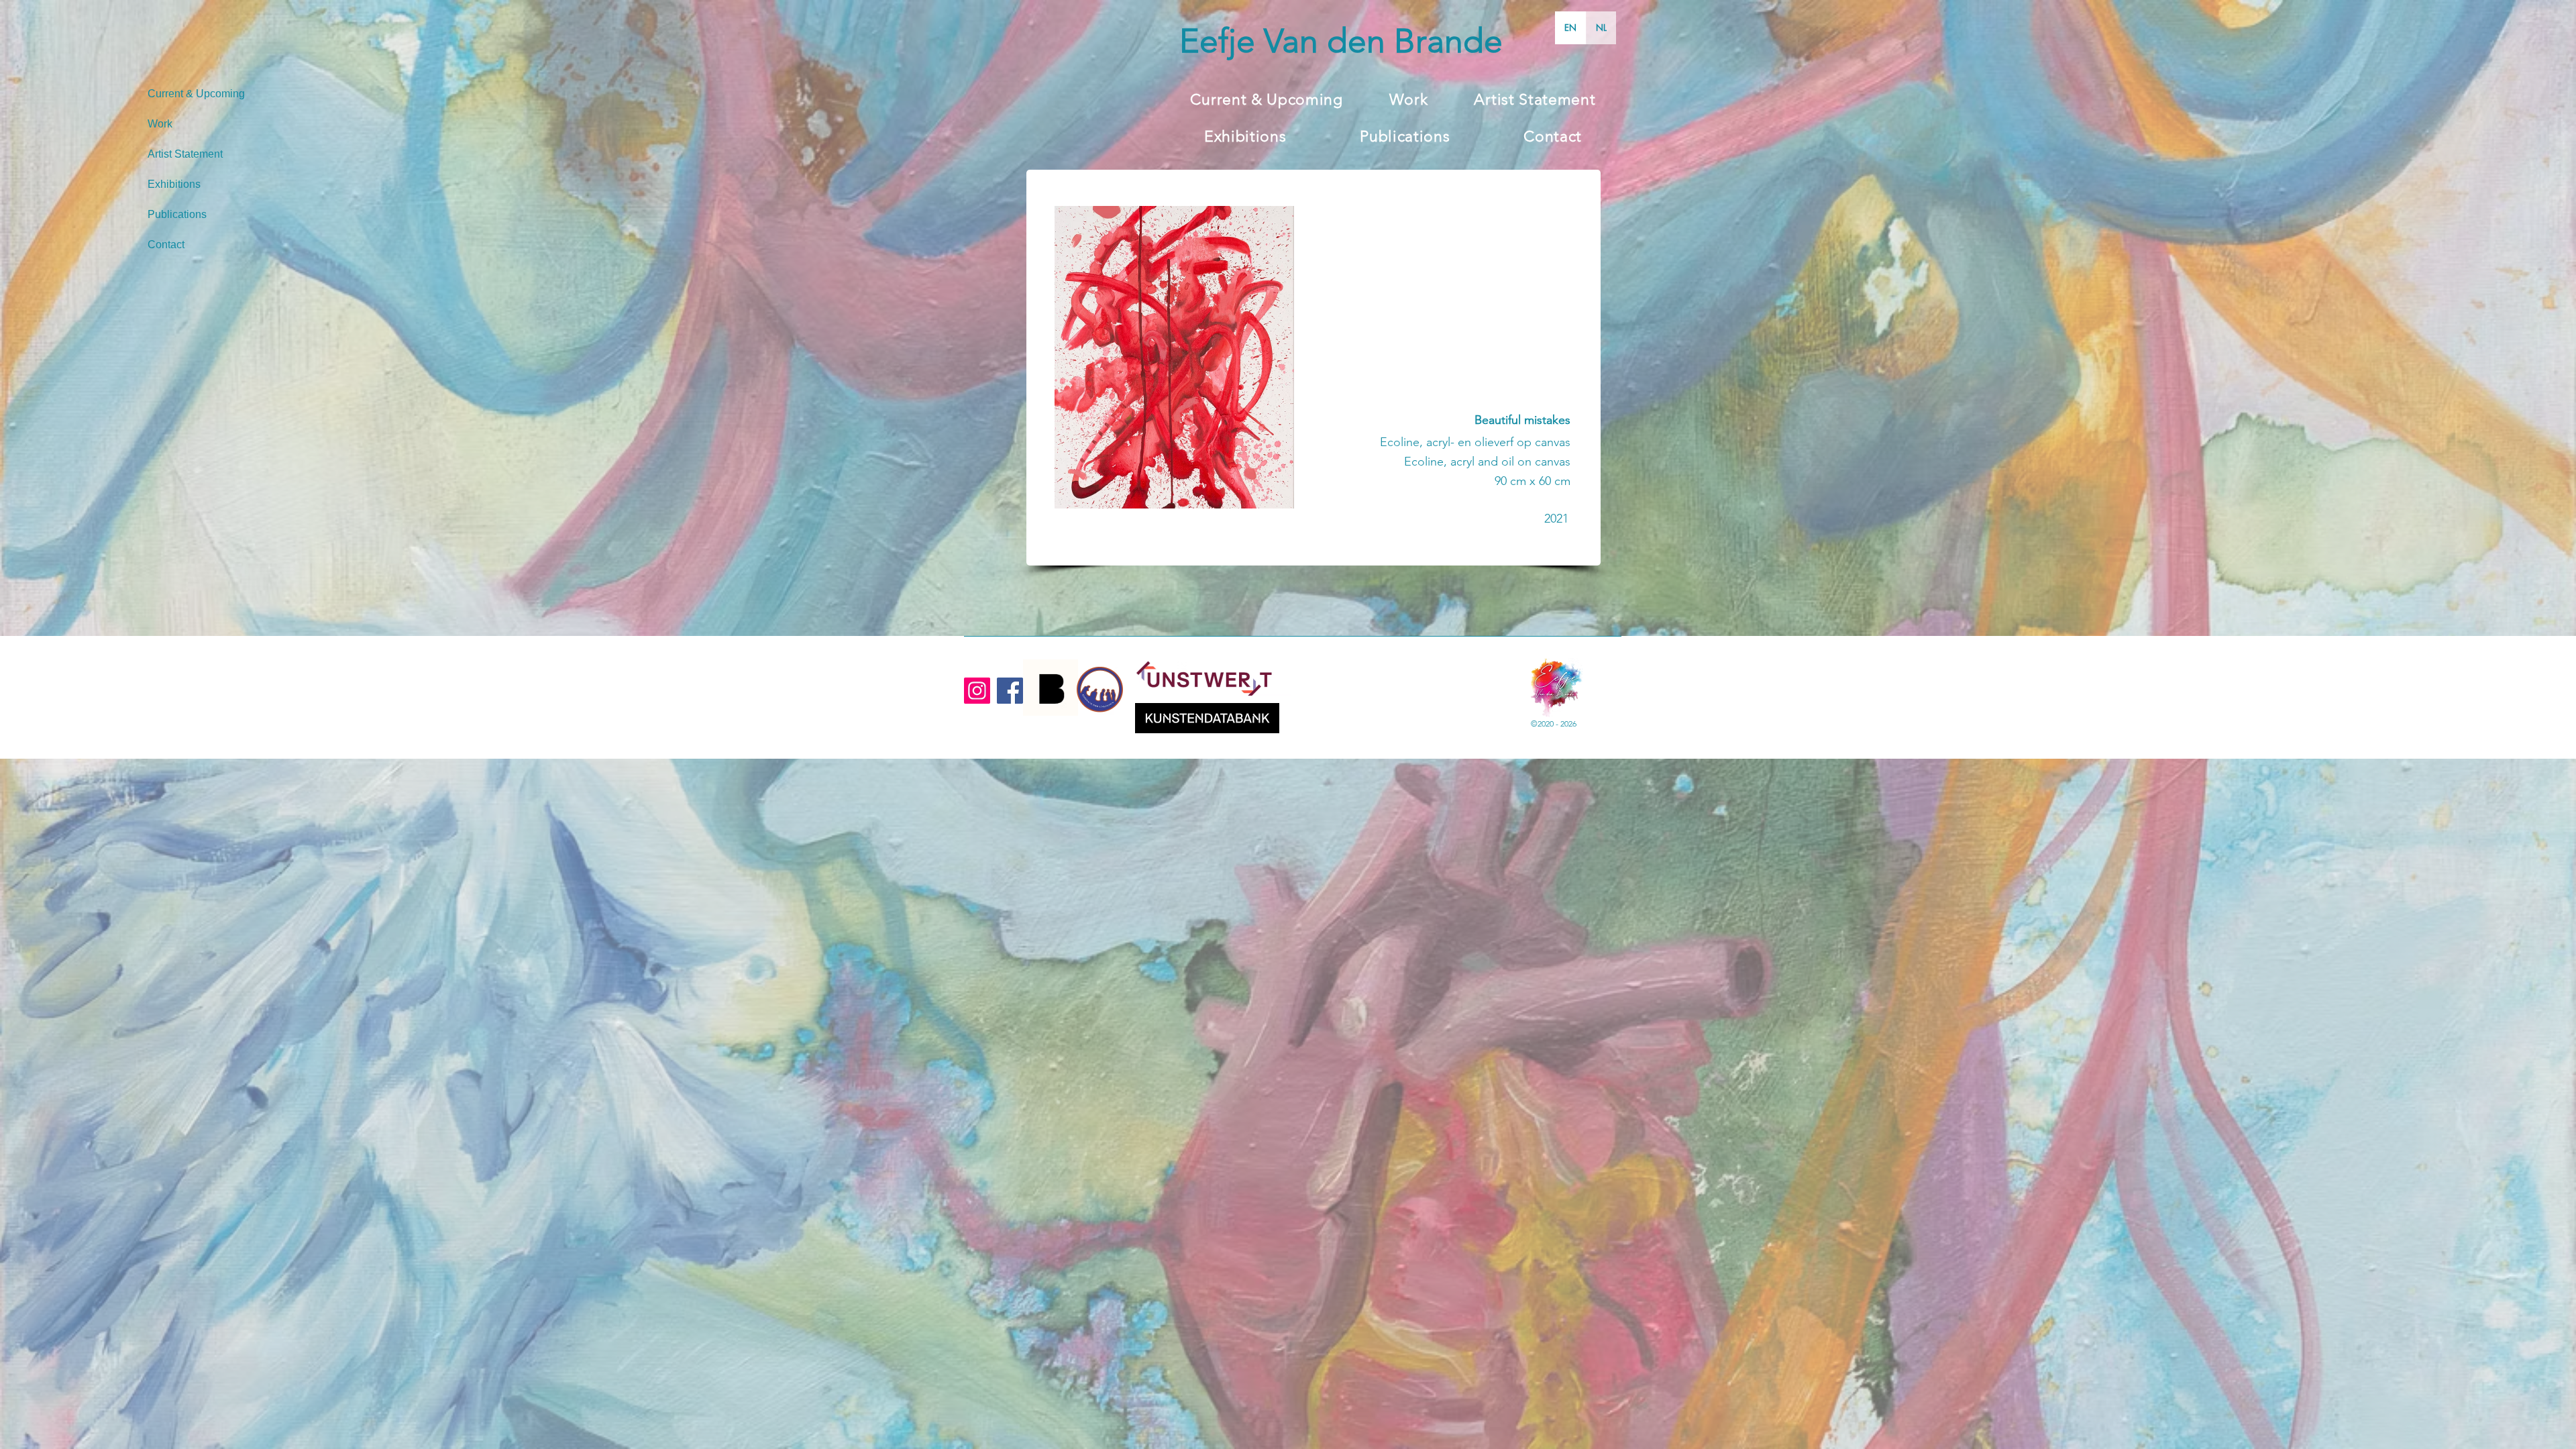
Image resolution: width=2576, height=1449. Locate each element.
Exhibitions (174, 184)
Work (160, 124)
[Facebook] (1010, 691)
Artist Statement (185, 154)
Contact (166, 245)
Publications (177, 214)
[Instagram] (977, 691)
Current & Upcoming (196, 94)
